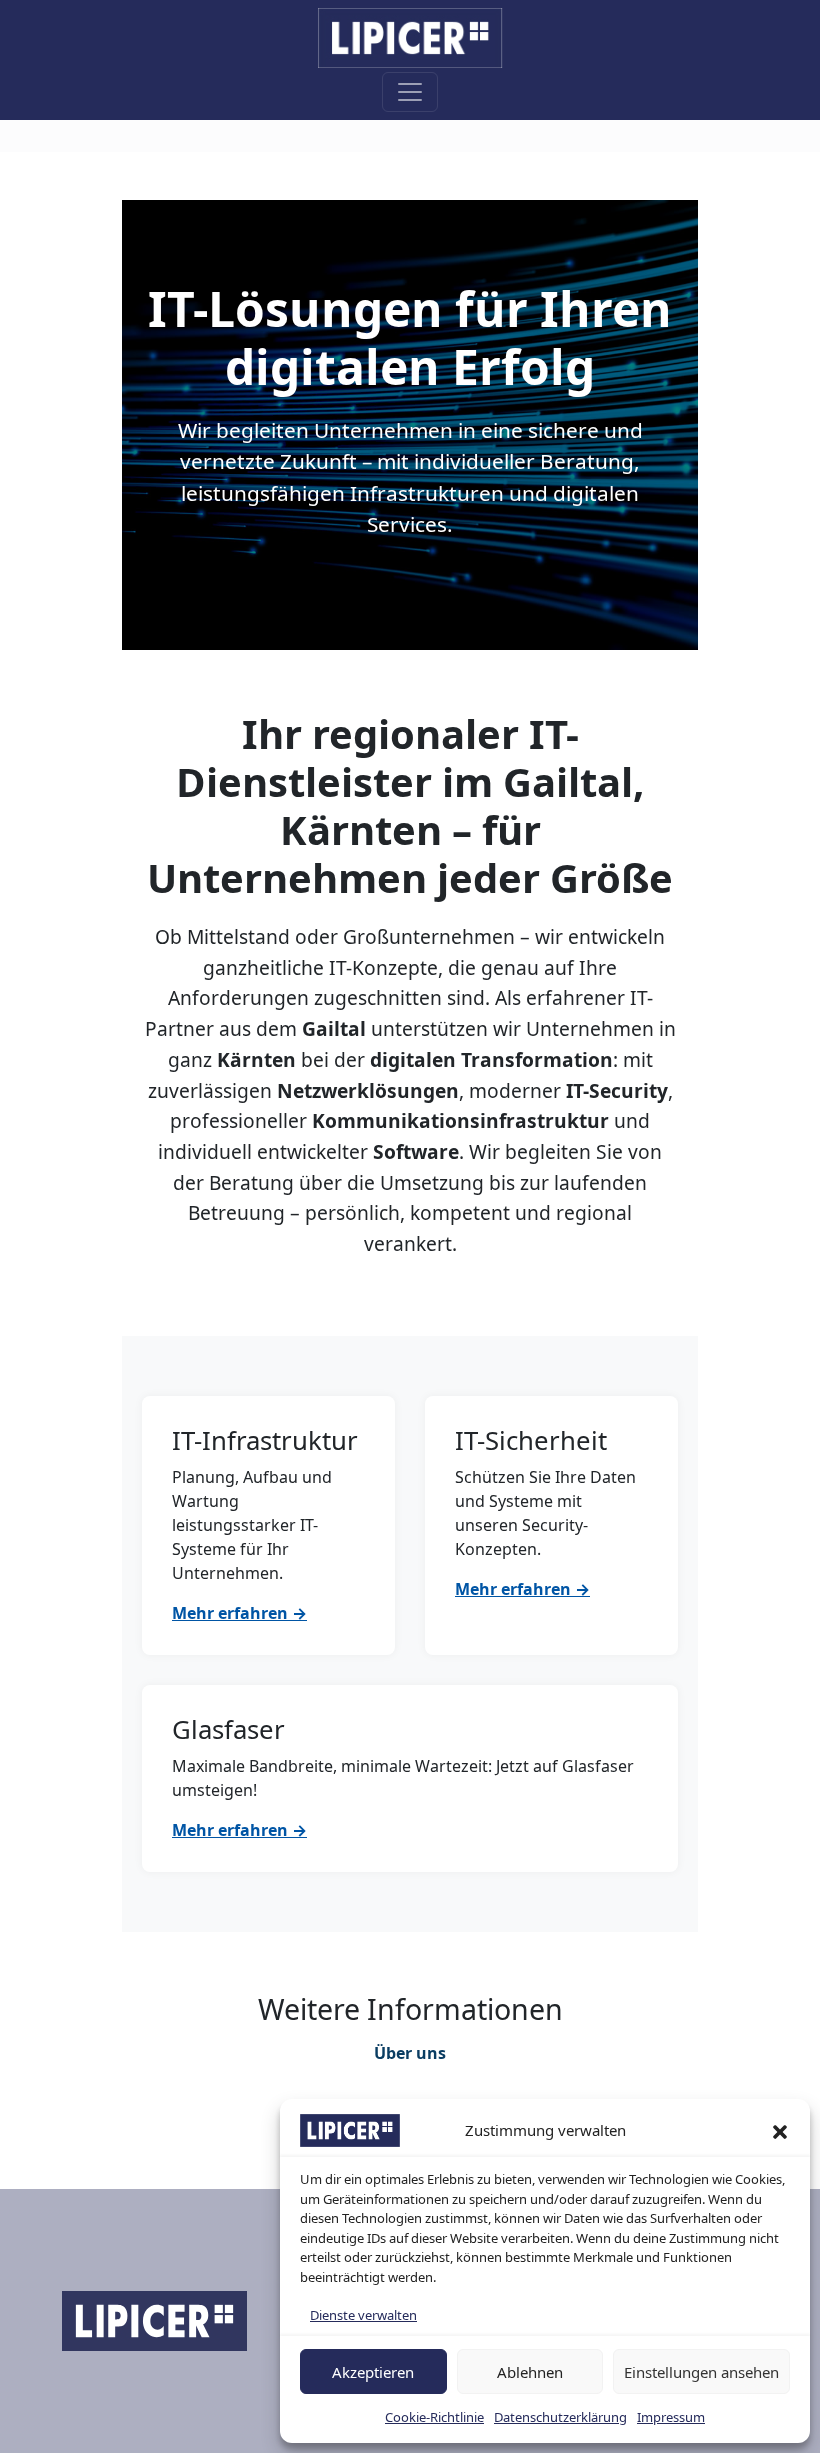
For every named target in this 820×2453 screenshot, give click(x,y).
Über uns (410, 2053)
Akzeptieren (373, 2372)
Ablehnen (530, 2372)
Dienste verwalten (363, 2315)
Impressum (671, 2417)
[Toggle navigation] (410, 92)
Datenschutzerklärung (560, 2417)
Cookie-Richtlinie (434, 2417)
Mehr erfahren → (239, 1613)
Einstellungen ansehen (701, 2372)
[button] (780, 2131)
